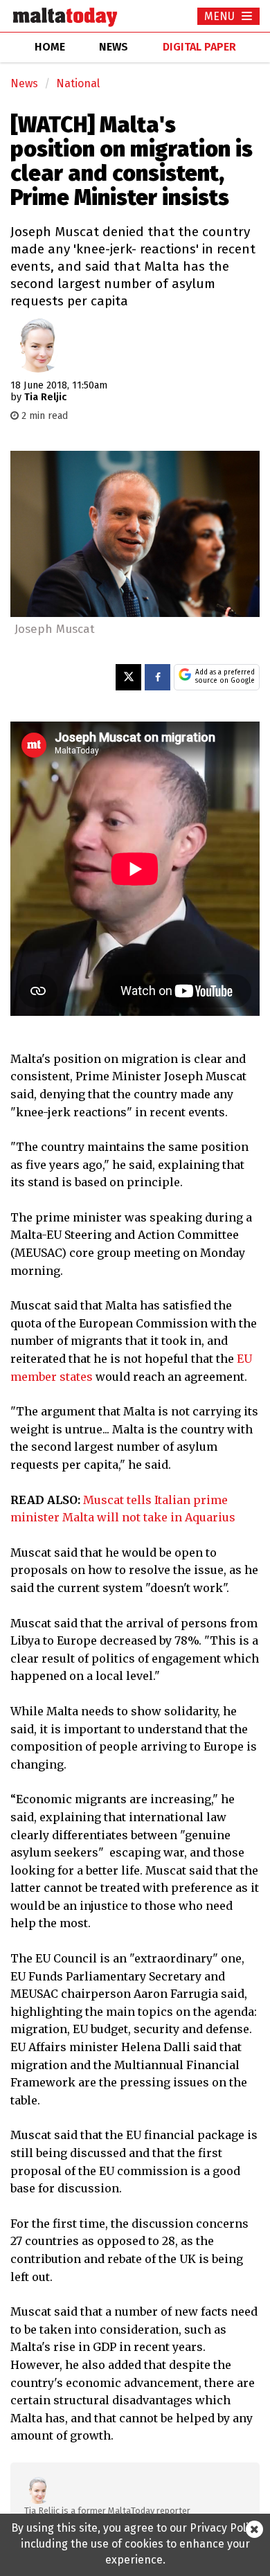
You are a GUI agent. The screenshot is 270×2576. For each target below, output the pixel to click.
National (78, 83)
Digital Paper (199, 47)
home (50, 47)
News (24, 83)
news (114, 47)
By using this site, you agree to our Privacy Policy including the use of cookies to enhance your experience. (135, 2544)
